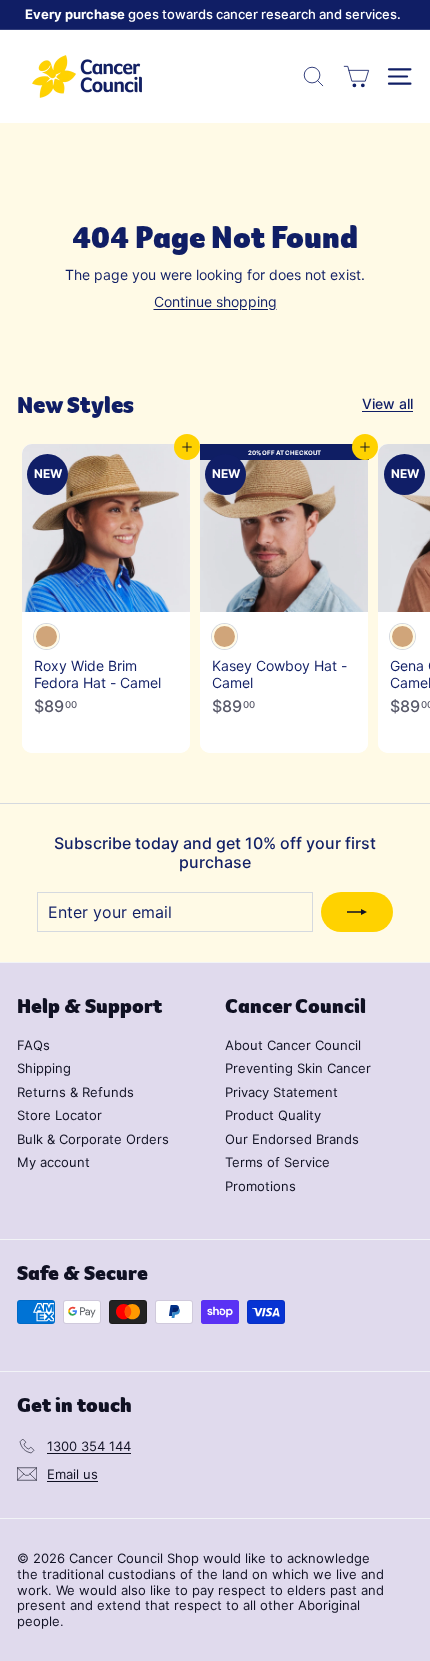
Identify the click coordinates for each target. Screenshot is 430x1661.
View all (387, 404)
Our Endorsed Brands (292, 1139)
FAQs (33, 1045)
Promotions (260, 1186)
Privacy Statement (281, 1092)
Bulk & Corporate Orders (93, 1139)
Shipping (44, 1068)
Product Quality (273, 1115)
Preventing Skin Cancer (298, 1068)
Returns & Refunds (75, 1092)
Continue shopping (215, 301)
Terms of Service (277, 1162)
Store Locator (59, 1115)
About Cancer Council (293, 1045)
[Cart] (356, 76)
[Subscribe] (357, 912)
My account (53, 1162)
